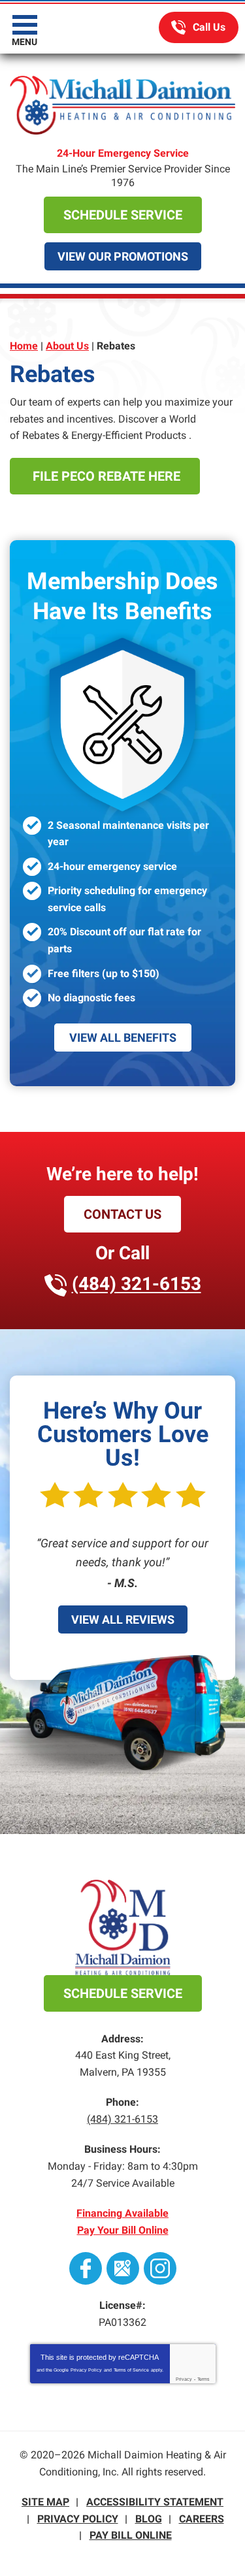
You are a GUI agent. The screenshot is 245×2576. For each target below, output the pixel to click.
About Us (67, 346)
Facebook (86, 2268)
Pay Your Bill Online (123, 2230)
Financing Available (122, 2213)
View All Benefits (123, 1038)
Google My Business (123, 2268)
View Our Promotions (123, 256)
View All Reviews (123, 1619)
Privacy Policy (86, 2370)
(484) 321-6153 (199, 27)
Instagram (160, 2268)
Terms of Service (131, 2370)
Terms (204, 2379)
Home (24, 346)
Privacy (184, 2379)
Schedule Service (123, 215)
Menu (24, 42)
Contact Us (122, 1214)
